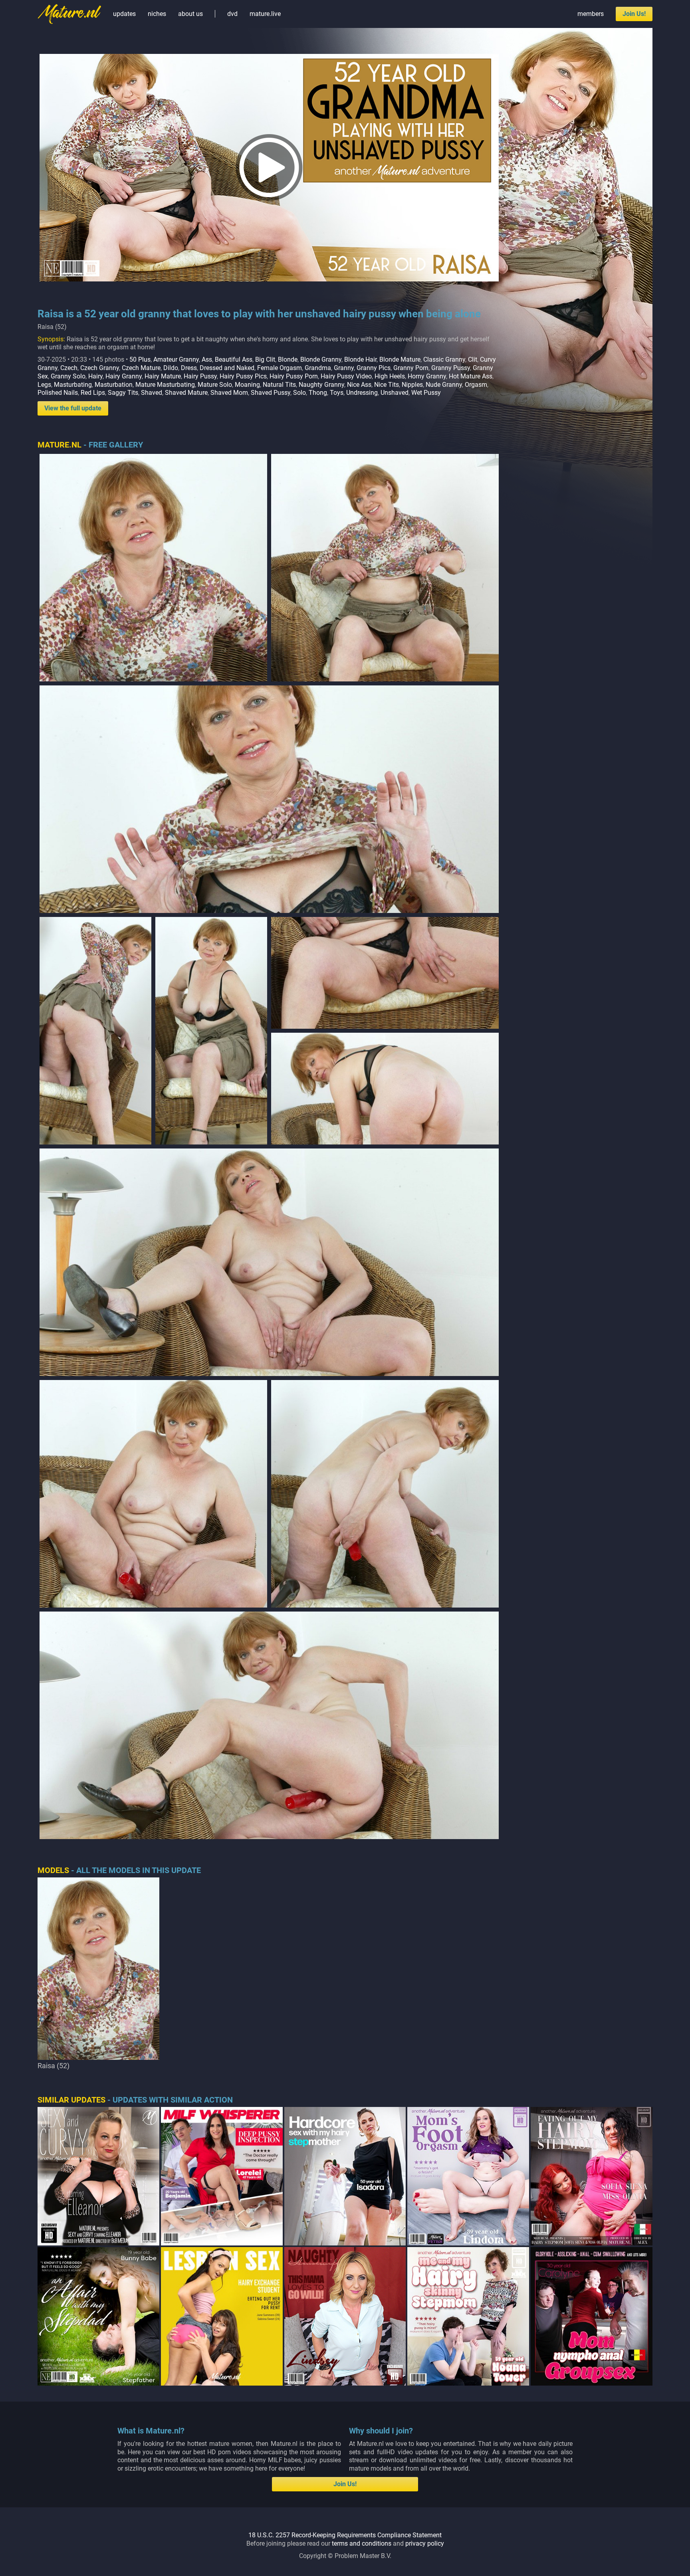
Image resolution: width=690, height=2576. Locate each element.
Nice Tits (387, 385)
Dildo (171, 368)
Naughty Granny (321, 385)
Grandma (318, 368)
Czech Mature (141, 368)
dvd (232, 14)
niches (157, 14)
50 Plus (140, 359)
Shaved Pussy (271, 393)
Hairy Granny (124, 376)
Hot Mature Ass (471, 376)
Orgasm (476, 385)
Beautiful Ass (234, 359)
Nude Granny (444, 385)
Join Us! (634, 14)
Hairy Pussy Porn (294, 376)
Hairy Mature (163, 376)
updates (124, 14)
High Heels (390, 376)
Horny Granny (427, 376)
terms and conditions (362, 2543)
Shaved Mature (186, 393)
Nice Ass (359, 385)
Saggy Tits (123, 393)
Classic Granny (444, 359)
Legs (44, 385)
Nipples (412, 385)
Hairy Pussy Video (346, 376)
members (591, 14)
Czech (69, 368)
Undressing (362, 393)
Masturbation (114, 385)
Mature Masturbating (165, 385)
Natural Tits (279, 385)
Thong (318, 393)
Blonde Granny (321, 359)
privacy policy (425, 2543)
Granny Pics (374, 368)
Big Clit (265, 359)
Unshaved (395, 393)
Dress (189, 368)
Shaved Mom (229, 393)
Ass (207, 359)
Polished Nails (58, 393)
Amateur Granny (176, 359)
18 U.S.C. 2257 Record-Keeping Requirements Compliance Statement (345, 2535)
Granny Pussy (451, 368)
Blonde (288, 359)
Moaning (247, 385)
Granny (344, 368)
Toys (337, 393)
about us (190, 14)
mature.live (265, 14)
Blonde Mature (400, 359)
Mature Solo (215, 385)
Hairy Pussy (200, 376)
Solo (299, 393)
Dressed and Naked (227, 368)
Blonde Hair (360, 359)
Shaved (152, 393)
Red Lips (93, 393)
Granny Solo (68, 376)
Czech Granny (100, 368)
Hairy (95, 376)
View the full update (73, 408)
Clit (473, 359)
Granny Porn (411, 368)
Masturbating (73, 385)
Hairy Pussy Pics (243, 376)
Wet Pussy (426, 393)
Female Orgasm (280, 368)
